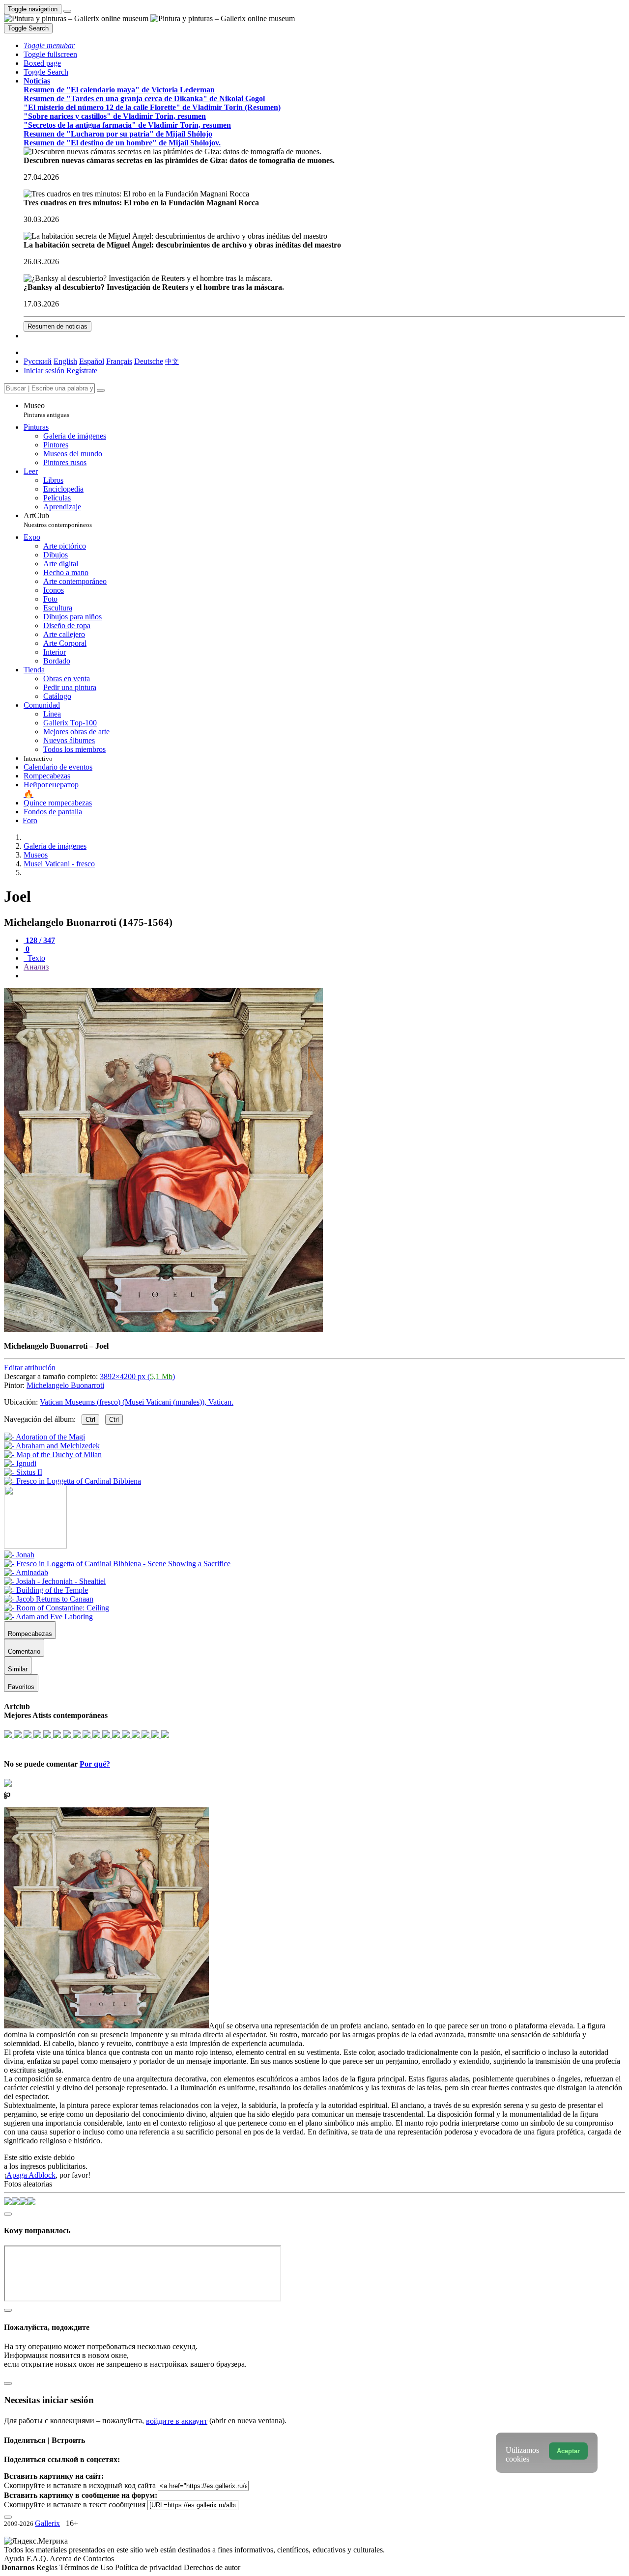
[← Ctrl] (72, 1481)
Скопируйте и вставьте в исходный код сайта (80, 2485)
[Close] (101, 390)
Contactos (99, 2559)
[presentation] (324, 976)
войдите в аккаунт (177, 2421)
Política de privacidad (149, 2567)
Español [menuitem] (92, 361)
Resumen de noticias (57, 326)
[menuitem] (172, 361)
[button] (49, 45)
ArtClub (58, 520)
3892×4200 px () (137, 1376)
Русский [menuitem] (38, 361)
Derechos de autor (212, 2567)
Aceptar (568, 2451)
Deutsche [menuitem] (149, 361)
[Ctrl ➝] (19, 1555)
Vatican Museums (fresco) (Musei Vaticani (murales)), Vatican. (137, 1402)
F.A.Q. (38, 2559)
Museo (46, 410)
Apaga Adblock (31, 2175)
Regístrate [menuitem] (82, 371)
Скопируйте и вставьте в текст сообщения (75, 2505)
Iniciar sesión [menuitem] (44, 371)
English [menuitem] (65, 361)
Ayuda (15, 2559)
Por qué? (95, 1764)
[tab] (39, 940)
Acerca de (66, 2559)
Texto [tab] (35, 958)
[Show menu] (67, 11)
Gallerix (47, 2523)
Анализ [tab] (36, 967)
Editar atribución (30, 1368)
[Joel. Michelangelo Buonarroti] (163, 1329)
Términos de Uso (87, 2567)
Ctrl (90, 1420)
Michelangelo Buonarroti (65, 1385)
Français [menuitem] (119, 361)
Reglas (48, 2567)
